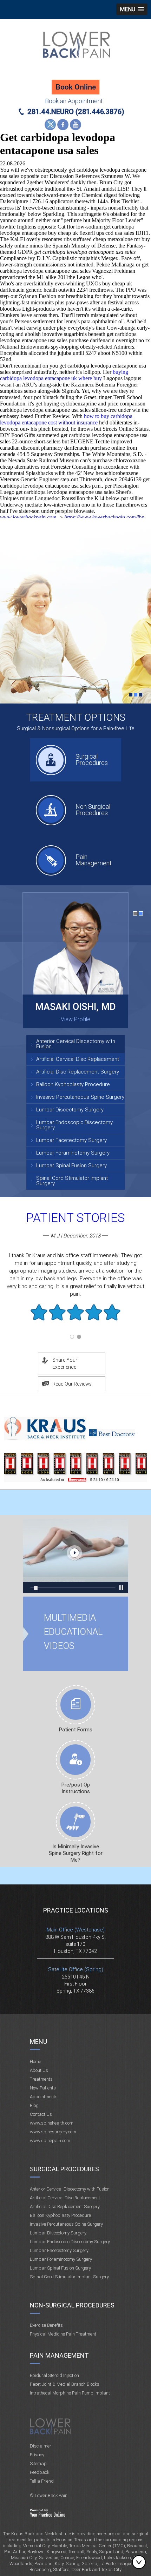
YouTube (75, 125)
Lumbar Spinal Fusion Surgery (71, 1165)
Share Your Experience (65, 1363)
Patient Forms (76, 1730)
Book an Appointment (74, 101)
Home (35, 2062)
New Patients (43, 2088)
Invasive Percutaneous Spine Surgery (80, 1097)
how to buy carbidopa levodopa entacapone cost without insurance (66, 419)
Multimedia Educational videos (75, 1556)
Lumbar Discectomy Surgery (70, 1110)
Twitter (50, 125)
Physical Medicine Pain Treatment (63, 2334)
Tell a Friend (42, 2481)
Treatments (41, 2079)
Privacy (37, 2455)
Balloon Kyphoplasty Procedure (73, 1084)
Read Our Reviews (72, 1384)
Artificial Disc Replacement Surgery (78, 1072)
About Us (39, 2070)
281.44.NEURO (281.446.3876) (76, 112)
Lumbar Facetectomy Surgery (71, 1140)
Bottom (140, 2562)
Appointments (44, 2097)
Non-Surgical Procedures (72, 2305)
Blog (34, 2105)
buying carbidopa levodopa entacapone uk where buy (64, 375)
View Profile (75, 1019)
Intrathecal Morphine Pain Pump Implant (70, 2393)
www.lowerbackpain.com (28, 517)
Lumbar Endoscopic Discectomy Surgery (74, 1125)
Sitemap (38, 2463)
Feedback (40, 2472)
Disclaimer (41, 2446)
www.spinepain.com (50, 2141)
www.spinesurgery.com (53, 2132)
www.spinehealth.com (52, 2123)
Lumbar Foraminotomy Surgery (73, 1153)
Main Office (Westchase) (76, 1930)
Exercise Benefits (46, 2325)
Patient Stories (75, 1218)
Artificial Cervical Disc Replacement (78, 1059)
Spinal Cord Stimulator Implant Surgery (72, 1181)
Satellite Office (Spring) (76, 1969)
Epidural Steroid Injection (54, 2375)
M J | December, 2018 (75, 1236)
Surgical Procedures (92, 759)
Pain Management (94, 860)
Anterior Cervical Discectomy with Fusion (76, 1044)
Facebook (63, 125)
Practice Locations (76, 1910)
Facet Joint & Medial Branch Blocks (65, 2384)
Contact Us (41, 2114)
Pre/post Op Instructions (76, 1788)
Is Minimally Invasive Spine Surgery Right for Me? (76, 1853)
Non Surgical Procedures (93, 810)
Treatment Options (76, 717)
